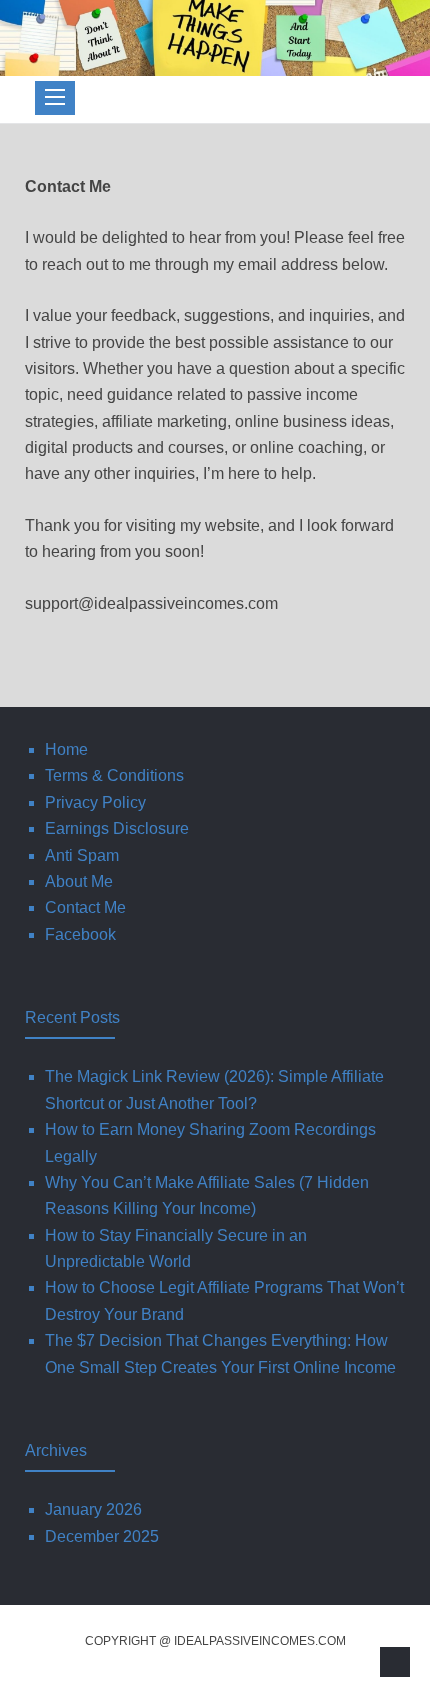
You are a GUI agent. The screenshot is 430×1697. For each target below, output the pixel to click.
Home (66, 749)
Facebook (80, 934)
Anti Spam (82, 855)
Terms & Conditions (114, 775)
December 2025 (102, 1536)
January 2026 (93, 1509)
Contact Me (85, 907)
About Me (79, 881)
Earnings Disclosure (117, 828)
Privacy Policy (95, 802)
